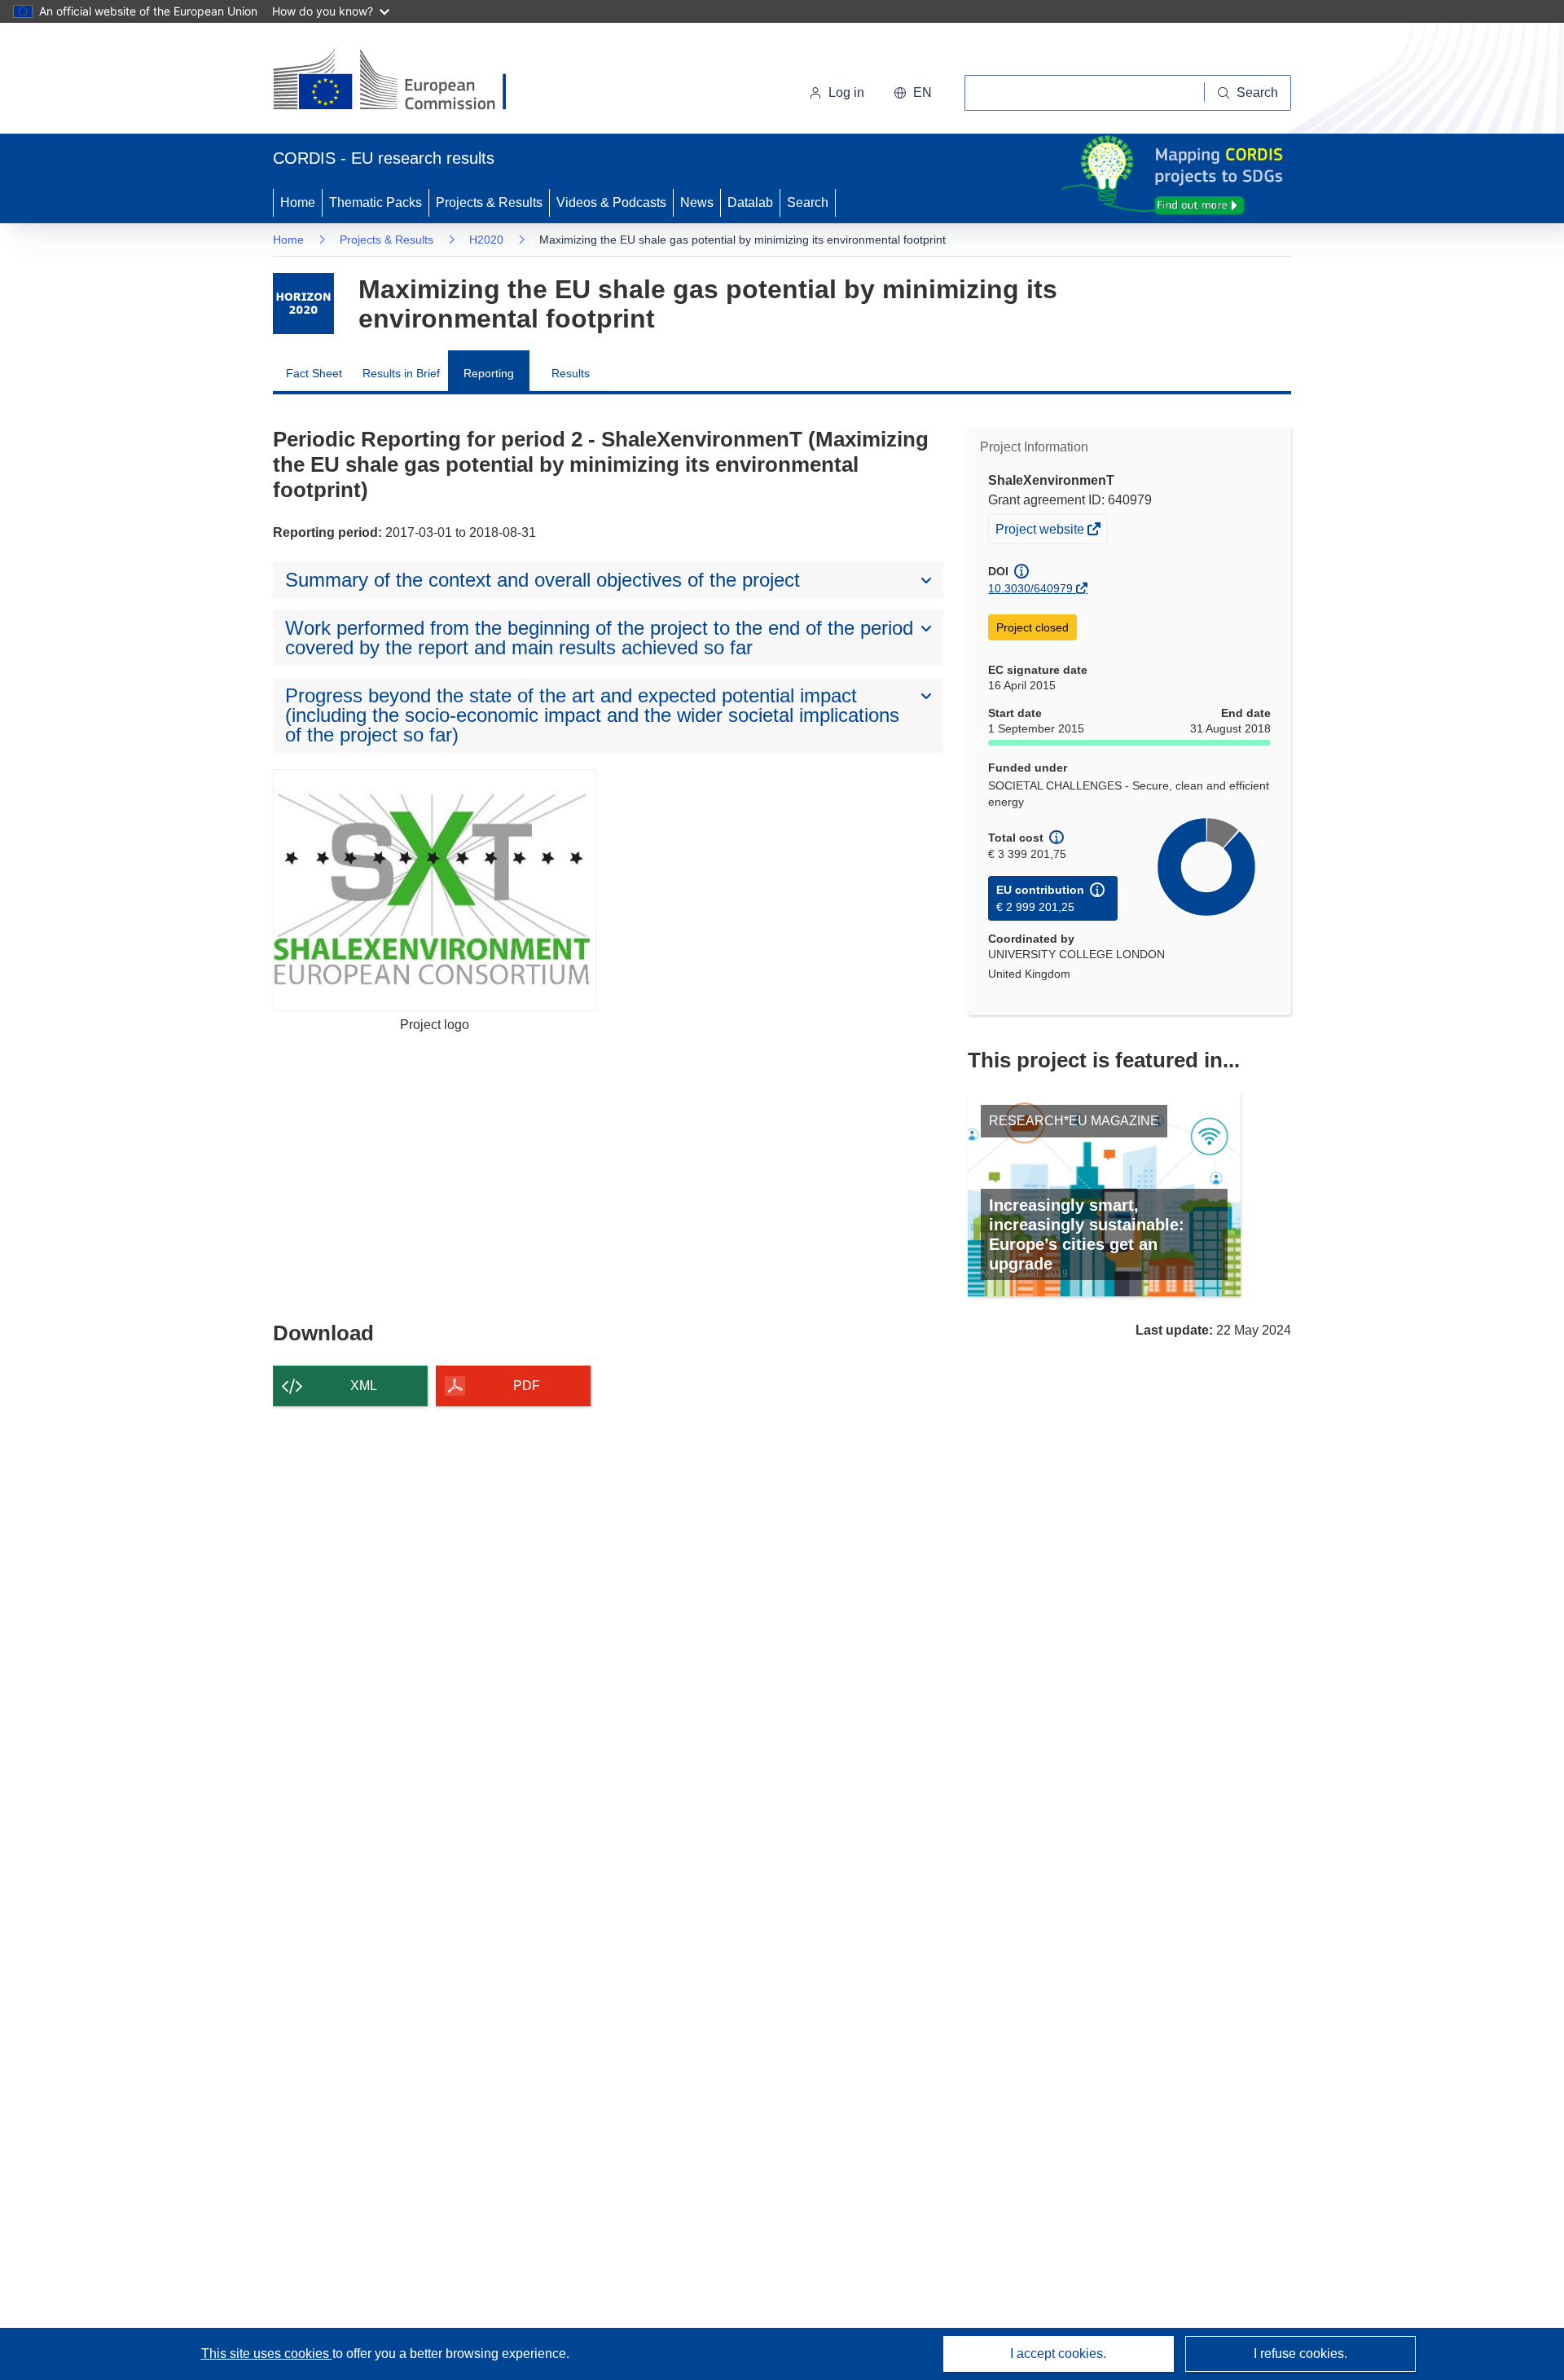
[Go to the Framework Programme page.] (303, 304)
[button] (913, 93)
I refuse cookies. (1300, 2354)
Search (808, 202)
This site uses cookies (267, 2354)
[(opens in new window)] (404, 81)
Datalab (750, 202)
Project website (1041, 532)
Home (298, 202)
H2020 (486, 240)
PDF (527, 1386)
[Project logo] (435, 890)
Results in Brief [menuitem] (401, 373)
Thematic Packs (376, 202)
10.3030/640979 (1030, 588)
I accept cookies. (1058, 2354)
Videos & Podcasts (611, 202)
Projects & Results (489, 202)
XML (364, 1386)
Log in (846, 92)
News (697, 202)
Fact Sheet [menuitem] (314, 373)
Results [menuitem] (571, 373)
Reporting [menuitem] (489, 373)
